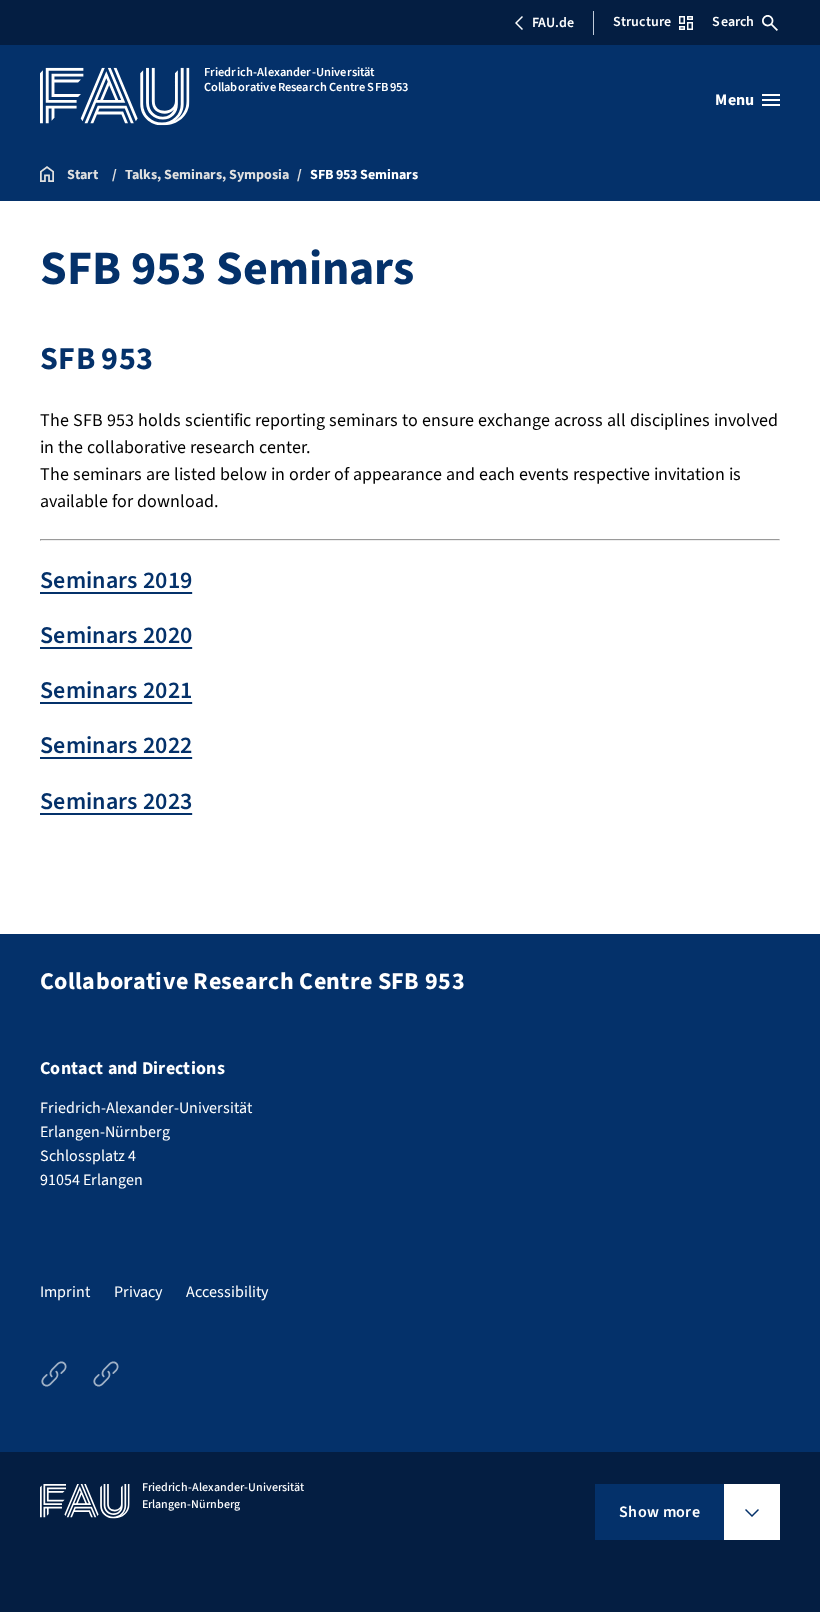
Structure (642, 22)
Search (733, 22)
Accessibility (227, 1292)
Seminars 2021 (116, 690)
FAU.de (553, 23)
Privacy (138, 1292)
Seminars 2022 (116, 745)
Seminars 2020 (116, 635)
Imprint (65, 1292)
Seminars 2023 (116, 801)
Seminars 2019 (116, 580)
